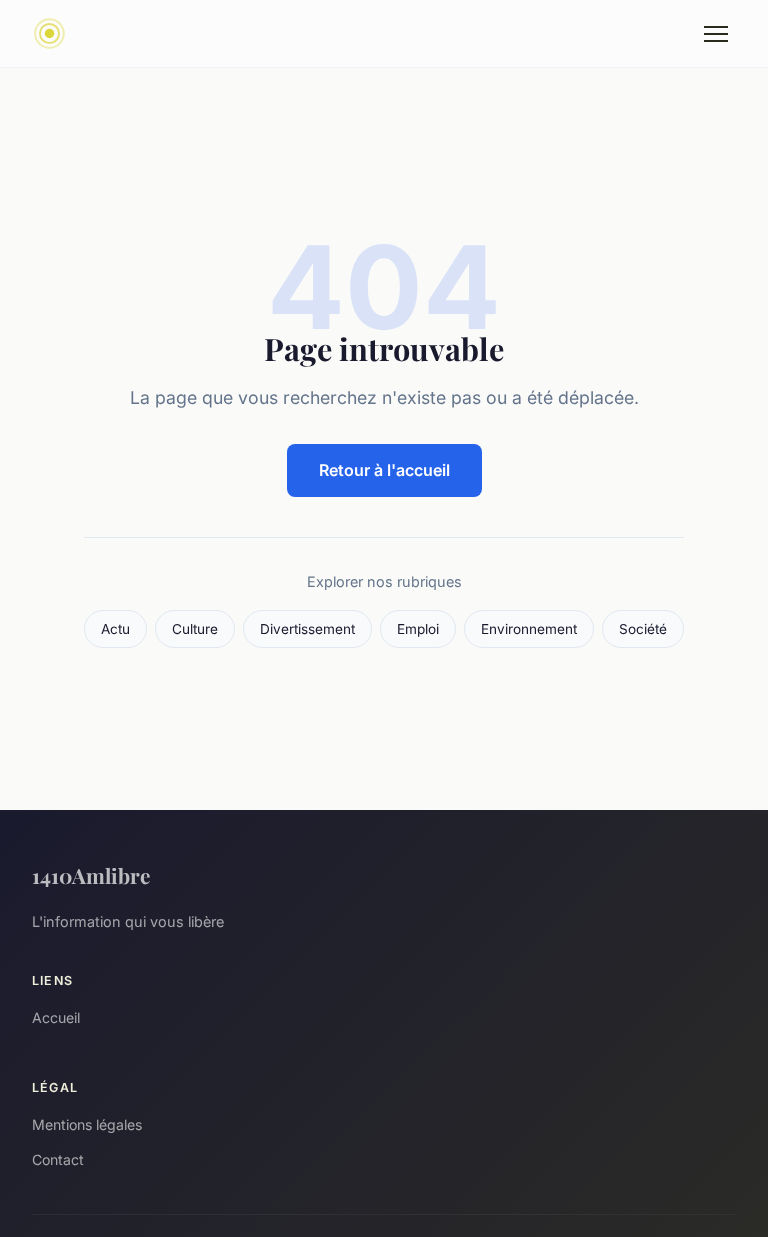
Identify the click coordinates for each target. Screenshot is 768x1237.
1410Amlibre (91, 875)
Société (643, 629)
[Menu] (716, 34)
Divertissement (307, 629)
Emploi (418, 629)
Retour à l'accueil (384, 470)
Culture (195, 629)
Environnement (529, 629)
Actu (115, 629)
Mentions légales (87, 1124)
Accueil (56, 1017)
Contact (58, 1159)
